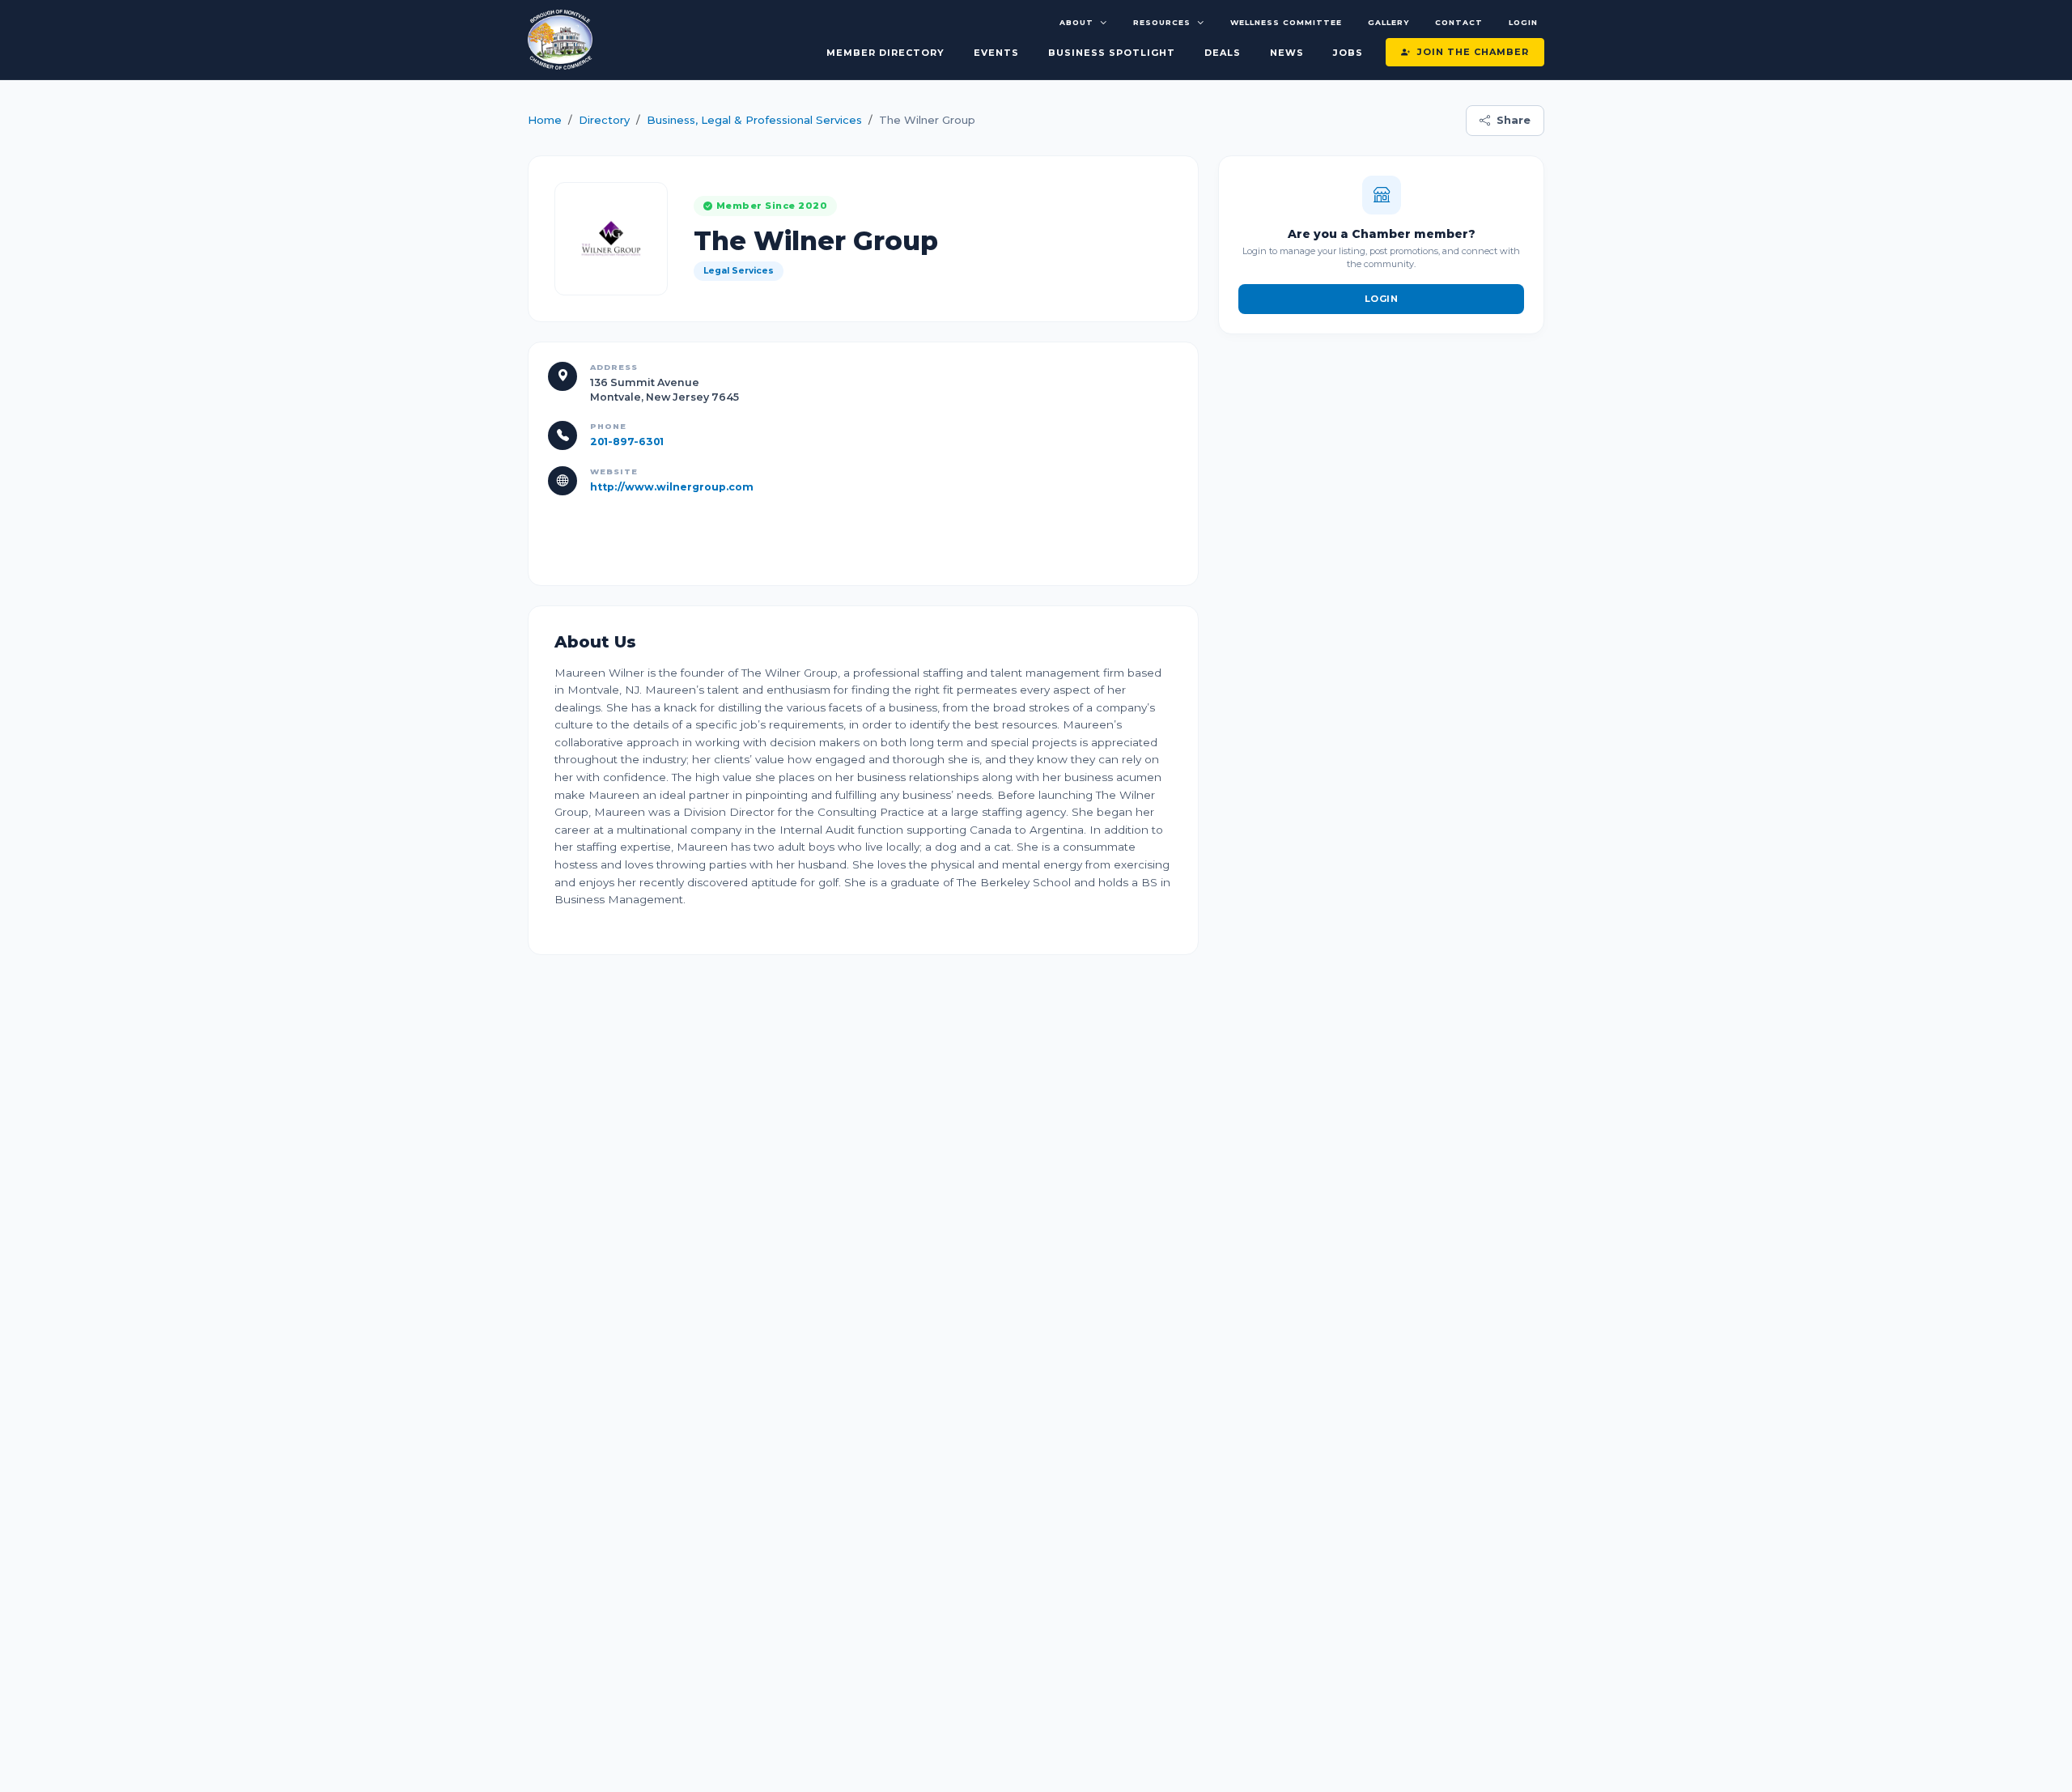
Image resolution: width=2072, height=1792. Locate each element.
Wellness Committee (1286, 22)
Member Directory (885, 53)
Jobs (1348, 53)
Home (545, 120)
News (1287, 53)
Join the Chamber (1473, 52)
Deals (1223, 53)
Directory (604, 120)
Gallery (1388, 22)
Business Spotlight (1112, 53)
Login (1523, 22)
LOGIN (1382, 299)
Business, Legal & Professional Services (754, 120)
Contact (1459, 22)
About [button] (1076, 22)
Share (1514, 120)
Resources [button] (1162, 22)
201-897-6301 (627, 442)
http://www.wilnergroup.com (672, 487)
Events (996, 53)
